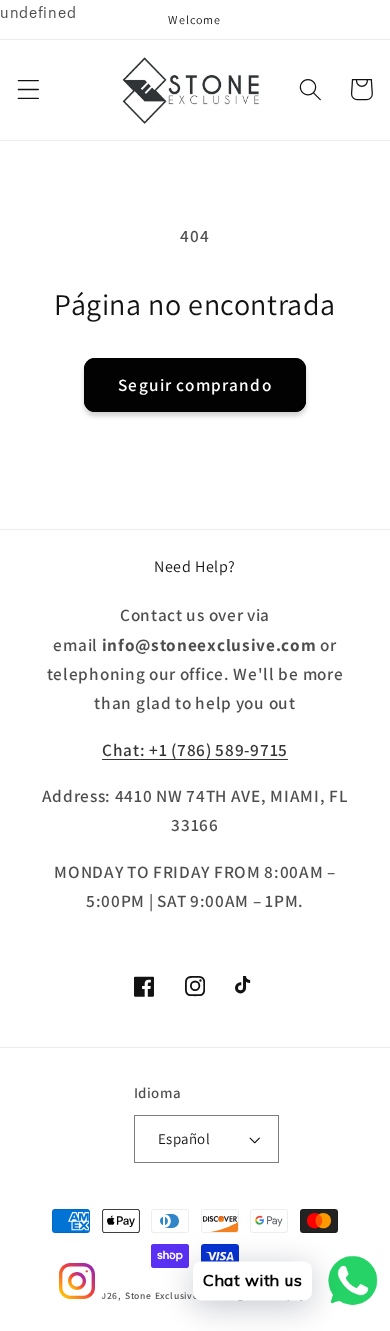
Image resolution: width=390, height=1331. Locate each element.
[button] (28, 89)
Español (184, 1138)
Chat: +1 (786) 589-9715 (195, 749)
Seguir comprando (194, 384)
